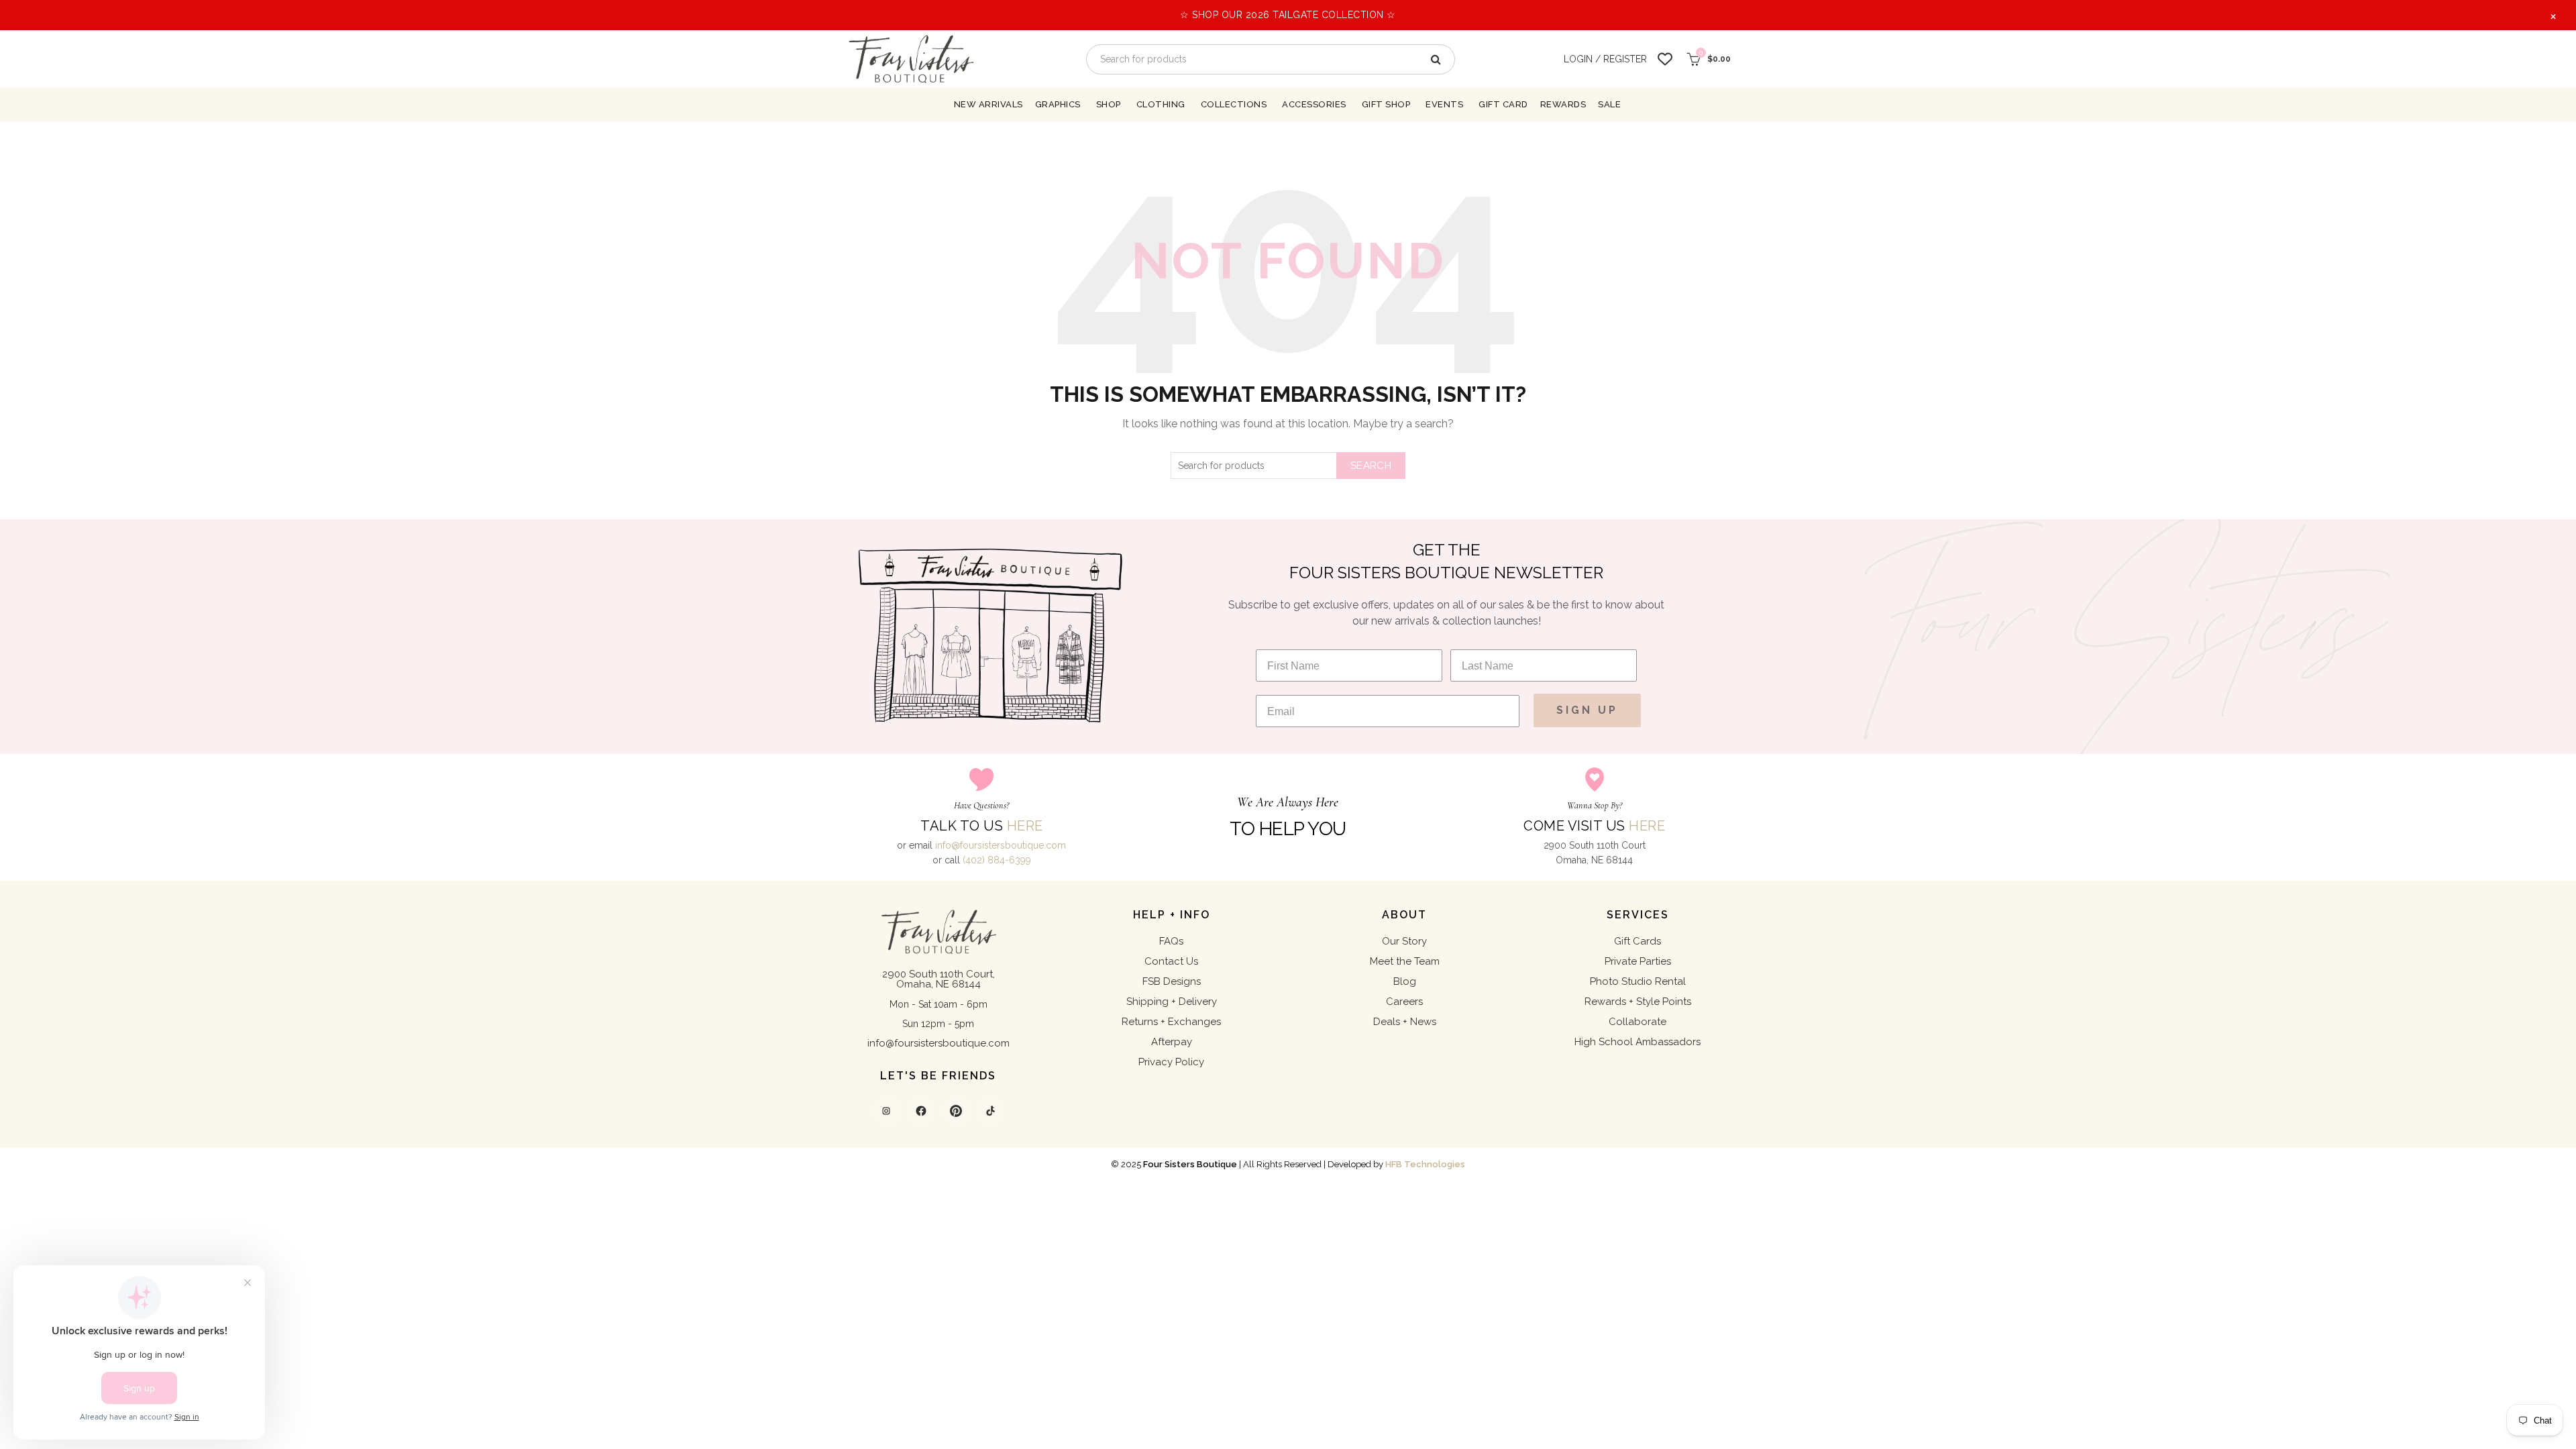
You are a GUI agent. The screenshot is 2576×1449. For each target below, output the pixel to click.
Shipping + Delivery (1172, 1002)
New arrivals (988, 104)
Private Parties (1638, 961)
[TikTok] (991, 1111)
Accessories (1314, 104)
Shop (1109, 104)
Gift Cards (1638, 941)
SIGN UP (1587, 710)
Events (1444, 104)
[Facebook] (921, 1111)
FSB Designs (1172, 981)
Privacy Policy (1171, 1062)
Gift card (1503, 104)
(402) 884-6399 (997, 860)
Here (1025, 826)
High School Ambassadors (1638, 1042)
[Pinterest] (956, 1111)
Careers (1404, 1002)
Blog (1405, 981)
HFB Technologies (1425, 1164)
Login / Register (1605, 59)
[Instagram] (886, 1111)
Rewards (1563, 104)
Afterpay (1172, 1042)
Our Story (1404, 941)
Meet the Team (1405, 961)
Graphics (1058, 104)
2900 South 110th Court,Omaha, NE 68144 (938, 979)
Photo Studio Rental (1638, 981)
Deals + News (1405, 1022)
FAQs (1171, 941)
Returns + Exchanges (1171, 1022)
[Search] (1435, 59)
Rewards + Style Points (1638, 1002)
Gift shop (1386, 104)
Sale (1609, 104)
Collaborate (1638, 1022)
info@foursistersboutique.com (1001, 845)
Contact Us (1171, 961)
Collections (1234, 104)
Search (1371, 466)
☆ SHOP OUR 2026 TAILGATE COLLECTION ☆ (1288, 15)
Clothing (1161, 104)
